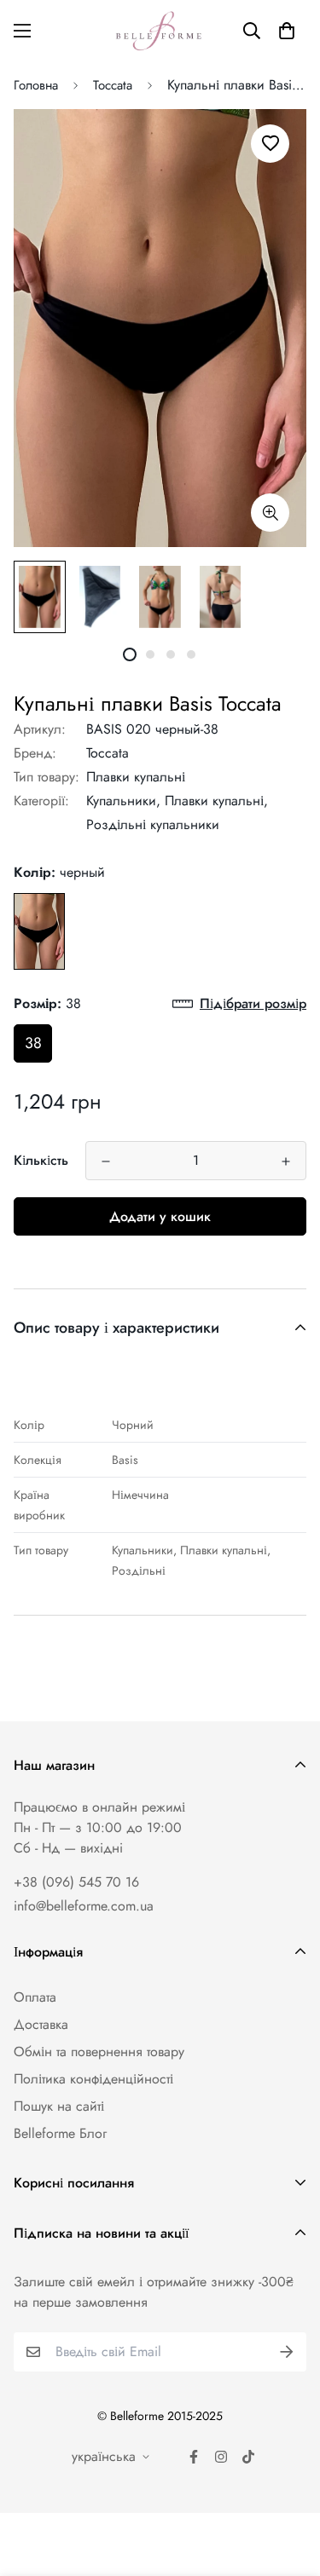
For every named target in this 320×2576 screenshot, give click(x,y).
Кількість (41, 1160)
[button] (287, 31)
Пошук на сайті (59, 2106)
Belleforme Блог (60, 2133)
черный (39, 931)
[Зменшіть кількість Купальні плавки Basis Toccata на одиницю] (106, 1161)
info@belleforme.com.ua (84, 1906)
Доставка (41, 2024)
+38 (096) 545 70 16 (76, 1882)
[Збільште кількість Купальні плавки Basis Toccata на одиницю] (286, 1161)
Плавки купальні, (216, 801)
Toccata (113, 85)
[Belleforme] (160, 31)
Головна (36, 85)
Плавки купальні (136, 777)
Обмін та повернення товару (99, 2052)
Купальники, (123, 801)
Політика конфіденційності (93, 2079)
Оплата (35, 1997)
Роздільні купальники (153, 824)
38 (33, 1043)
